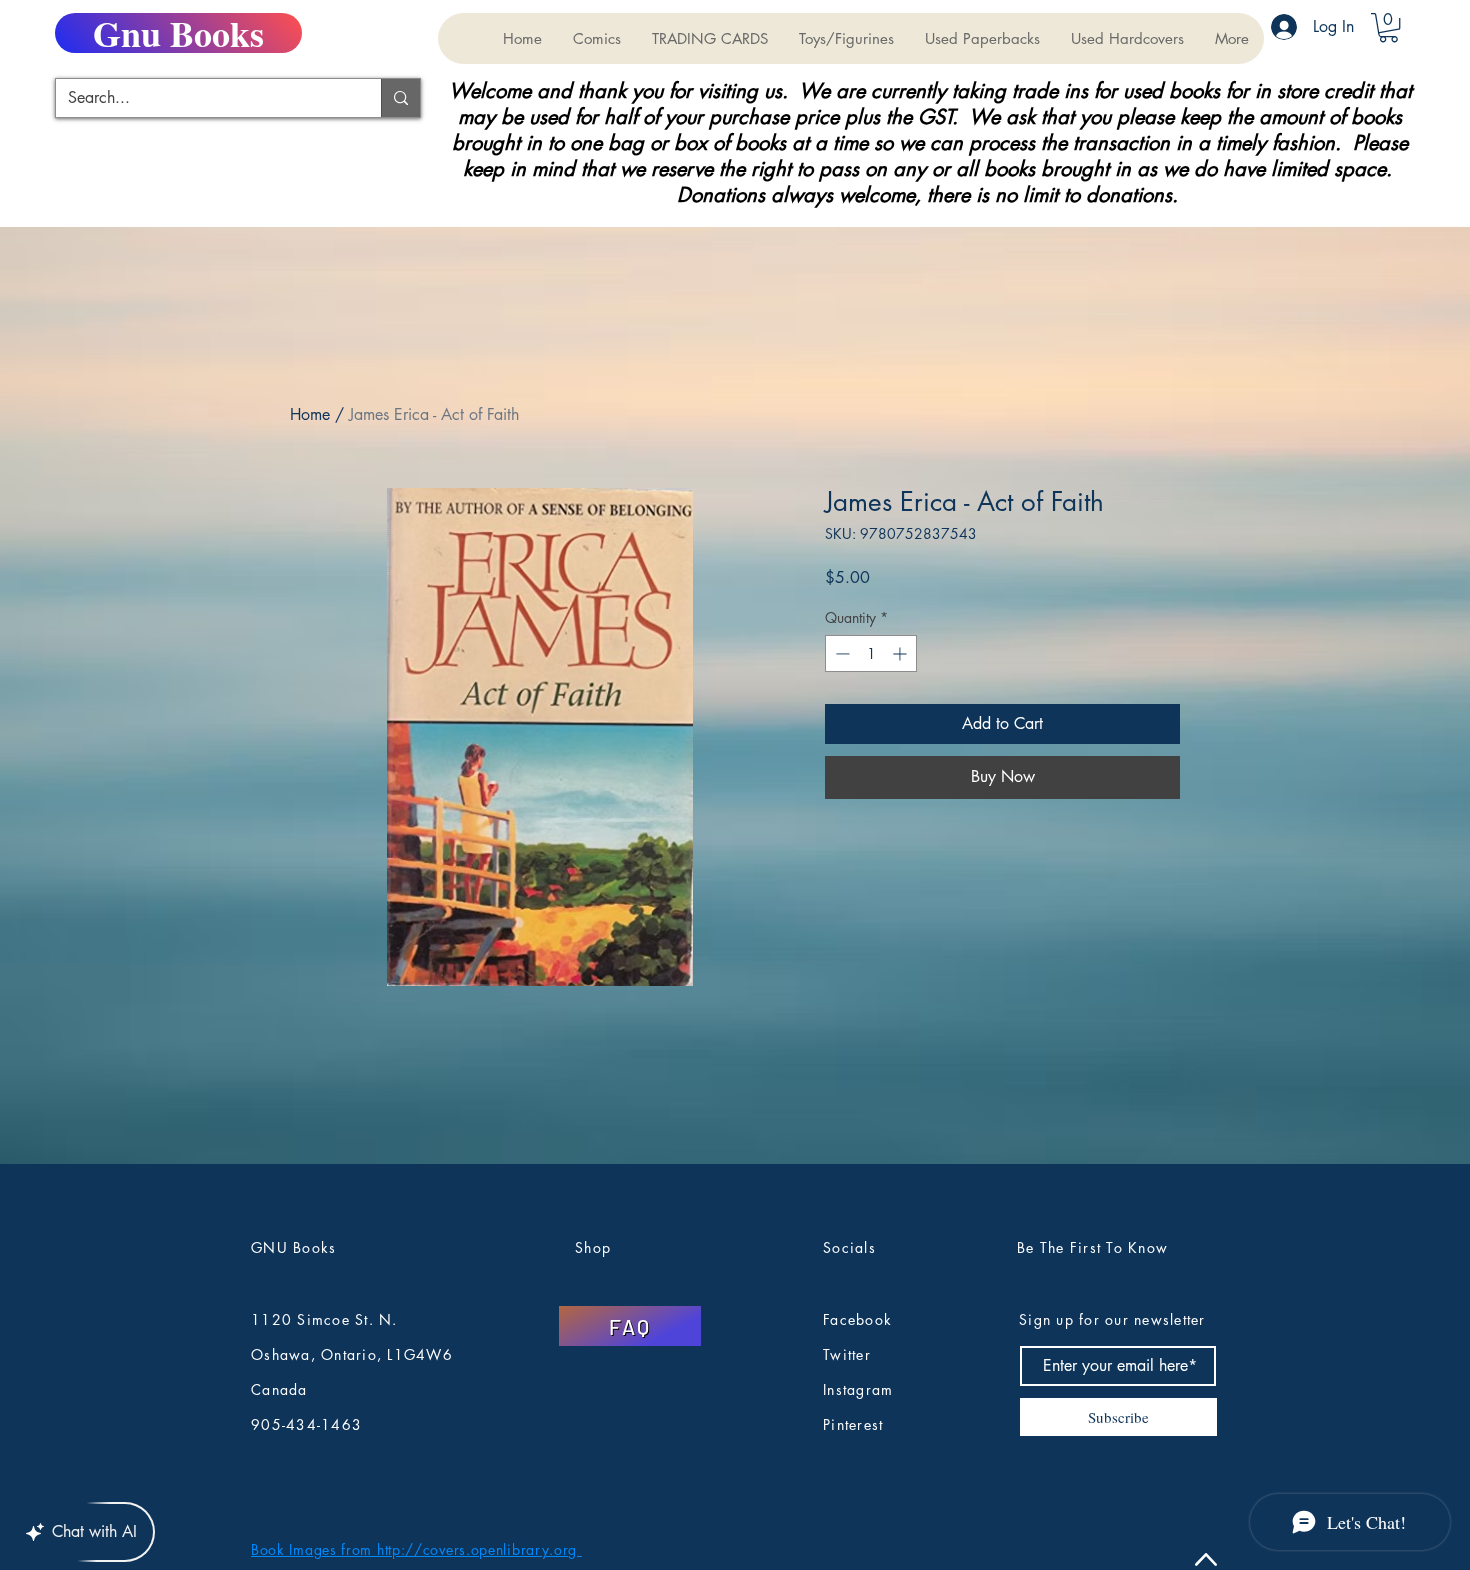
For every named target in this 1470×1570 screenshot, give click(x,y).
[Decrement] (840, 653)
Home (310, 414)
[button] (709, 38)
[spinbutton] (871, 653)
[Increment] (901, 653)
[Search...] (400, 98)
